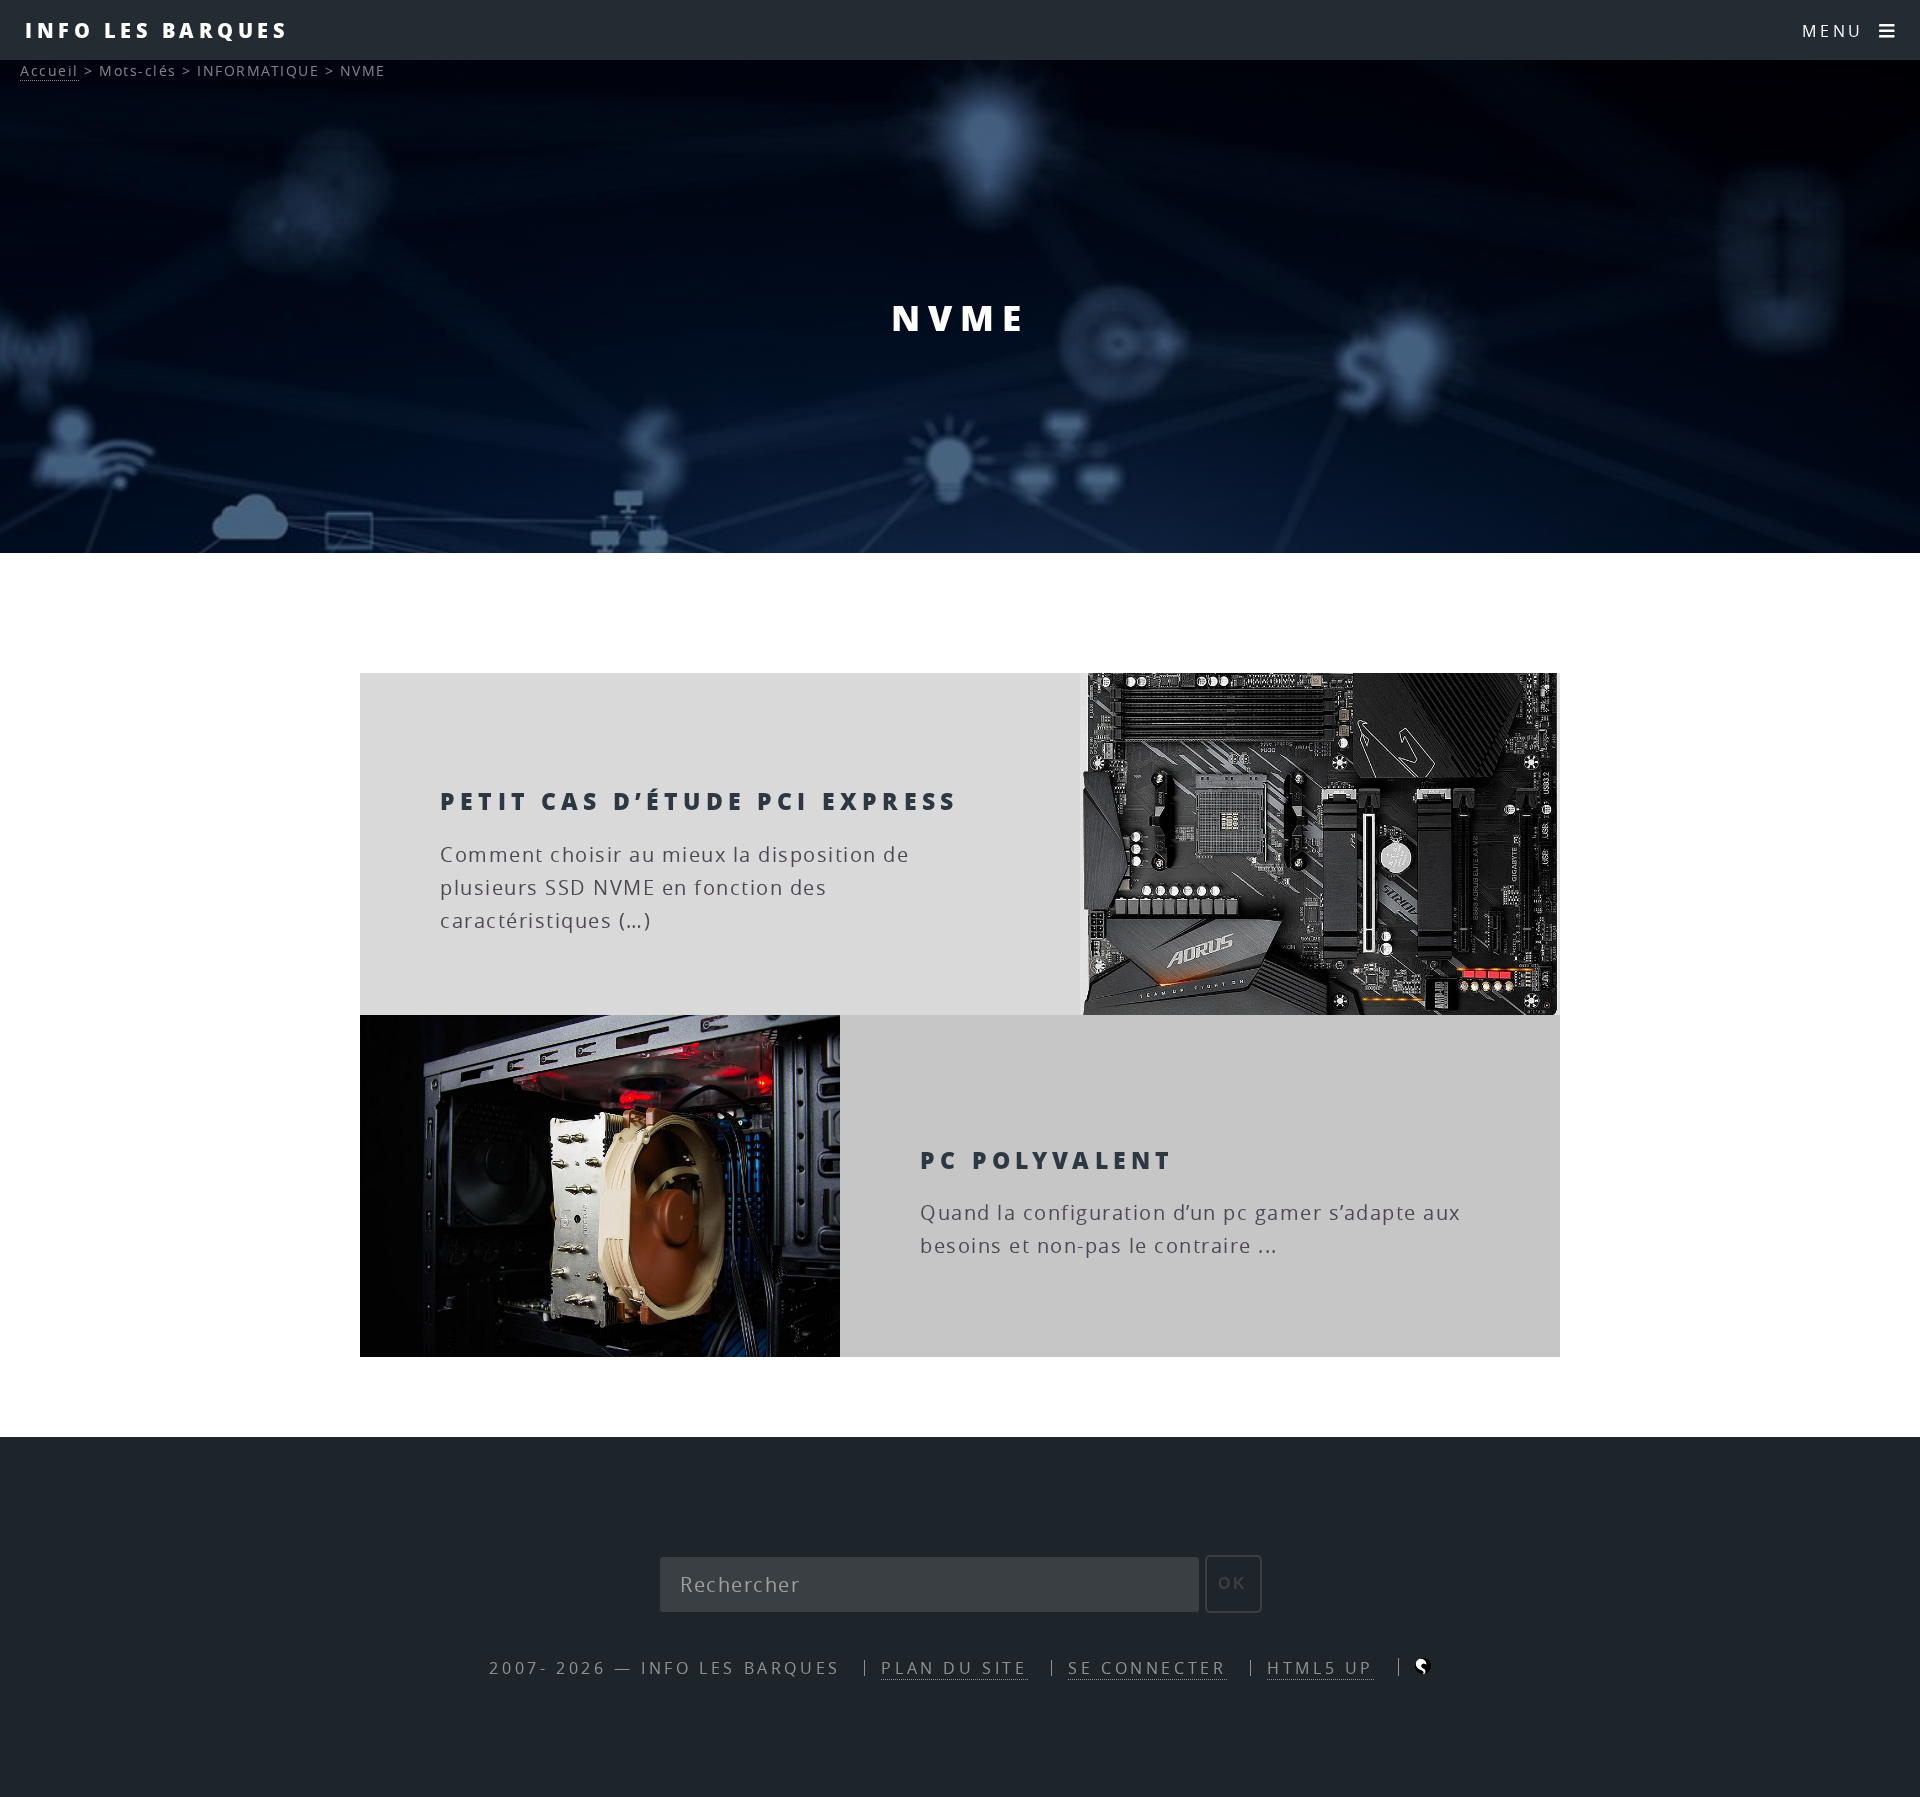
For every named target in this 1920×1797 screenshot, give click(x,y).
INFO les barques (157, 30)
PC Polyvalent (1047, 1159)
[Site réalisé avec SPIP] (1423, 1668)
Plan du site (954, 1668)
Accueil (49, 70)
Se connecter (1147, 1668)
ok (1233, 1583)
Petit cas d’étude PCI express (699, 800)
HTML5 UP (1320, 1668)
